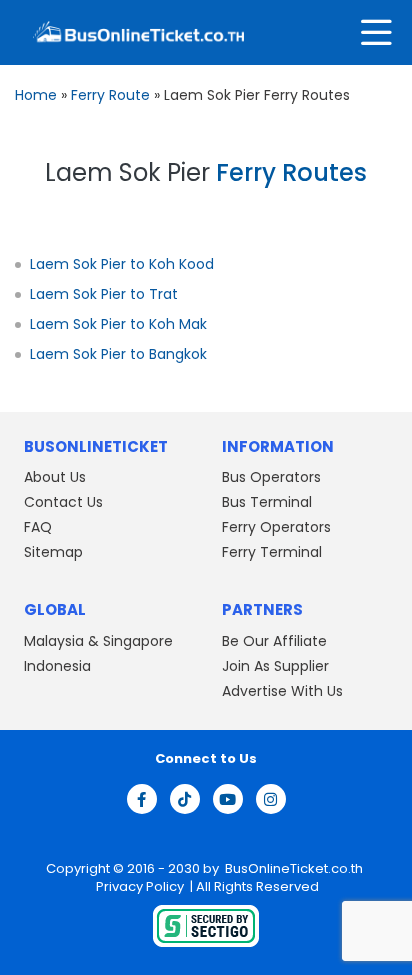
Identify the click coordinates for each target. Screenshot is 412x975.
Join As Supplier (275, 666)
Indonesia (57, 666)
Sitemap (53, 552)
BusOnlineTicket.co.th (294, 868)
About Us (55, 477)
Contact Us (63, 502)
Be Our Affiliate (274, 641)
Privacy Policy (138, 886)
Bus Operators (271, 477)
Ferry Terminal (272, 552)
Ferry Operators (276, 527)
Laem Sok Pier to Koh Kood (122, 264)
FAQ (38, 527)
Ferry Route (110, 95)
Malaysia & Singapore (98, 641)
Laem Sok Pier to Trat (104, 294)
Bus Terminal (267, 502)
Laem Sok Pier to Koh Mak (118, 324)
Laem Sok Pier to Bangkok (118, 354)
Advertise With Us (282, 691)
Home (36, 95)
